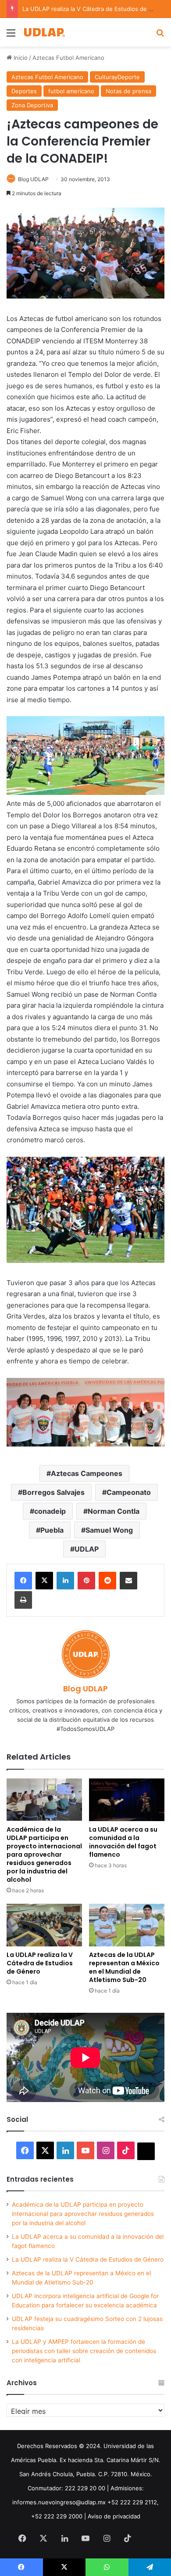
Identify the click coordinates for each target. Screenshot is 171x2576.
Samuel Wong (109, 1530)
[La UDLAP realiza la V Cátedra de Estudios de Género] (44, 1925)
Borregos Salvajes (53, 1492)
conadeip (50, 1511)
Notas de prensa (128, 91)
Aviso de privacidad (114, 2516)
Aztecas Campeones (87, 1473)
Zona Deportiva (32, 105)
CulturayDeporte (117, 77)
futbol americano (71, 91)
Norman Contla (114, 1511)
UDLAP (87, 1549)
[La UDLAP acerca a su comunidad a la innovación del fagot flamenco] (127, 1800)
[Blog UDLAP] (44, 32)
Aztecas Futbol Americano (68, 58)
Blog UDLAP (33, 179)
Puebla (52, 1530)
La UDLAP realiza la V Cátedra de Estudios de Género (96, 9)
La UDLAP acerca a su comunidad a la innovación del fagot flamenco (123, 1842)
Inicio (20, 58)
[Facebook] (23, 1581)
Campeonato (129, 1492)
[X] (44, 1581)
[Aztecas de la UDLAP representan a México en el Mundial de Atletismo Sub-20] (127, 1925)
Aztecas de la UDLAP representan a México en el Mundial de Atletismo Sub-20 (124, 1967)
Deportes (24, 91)
